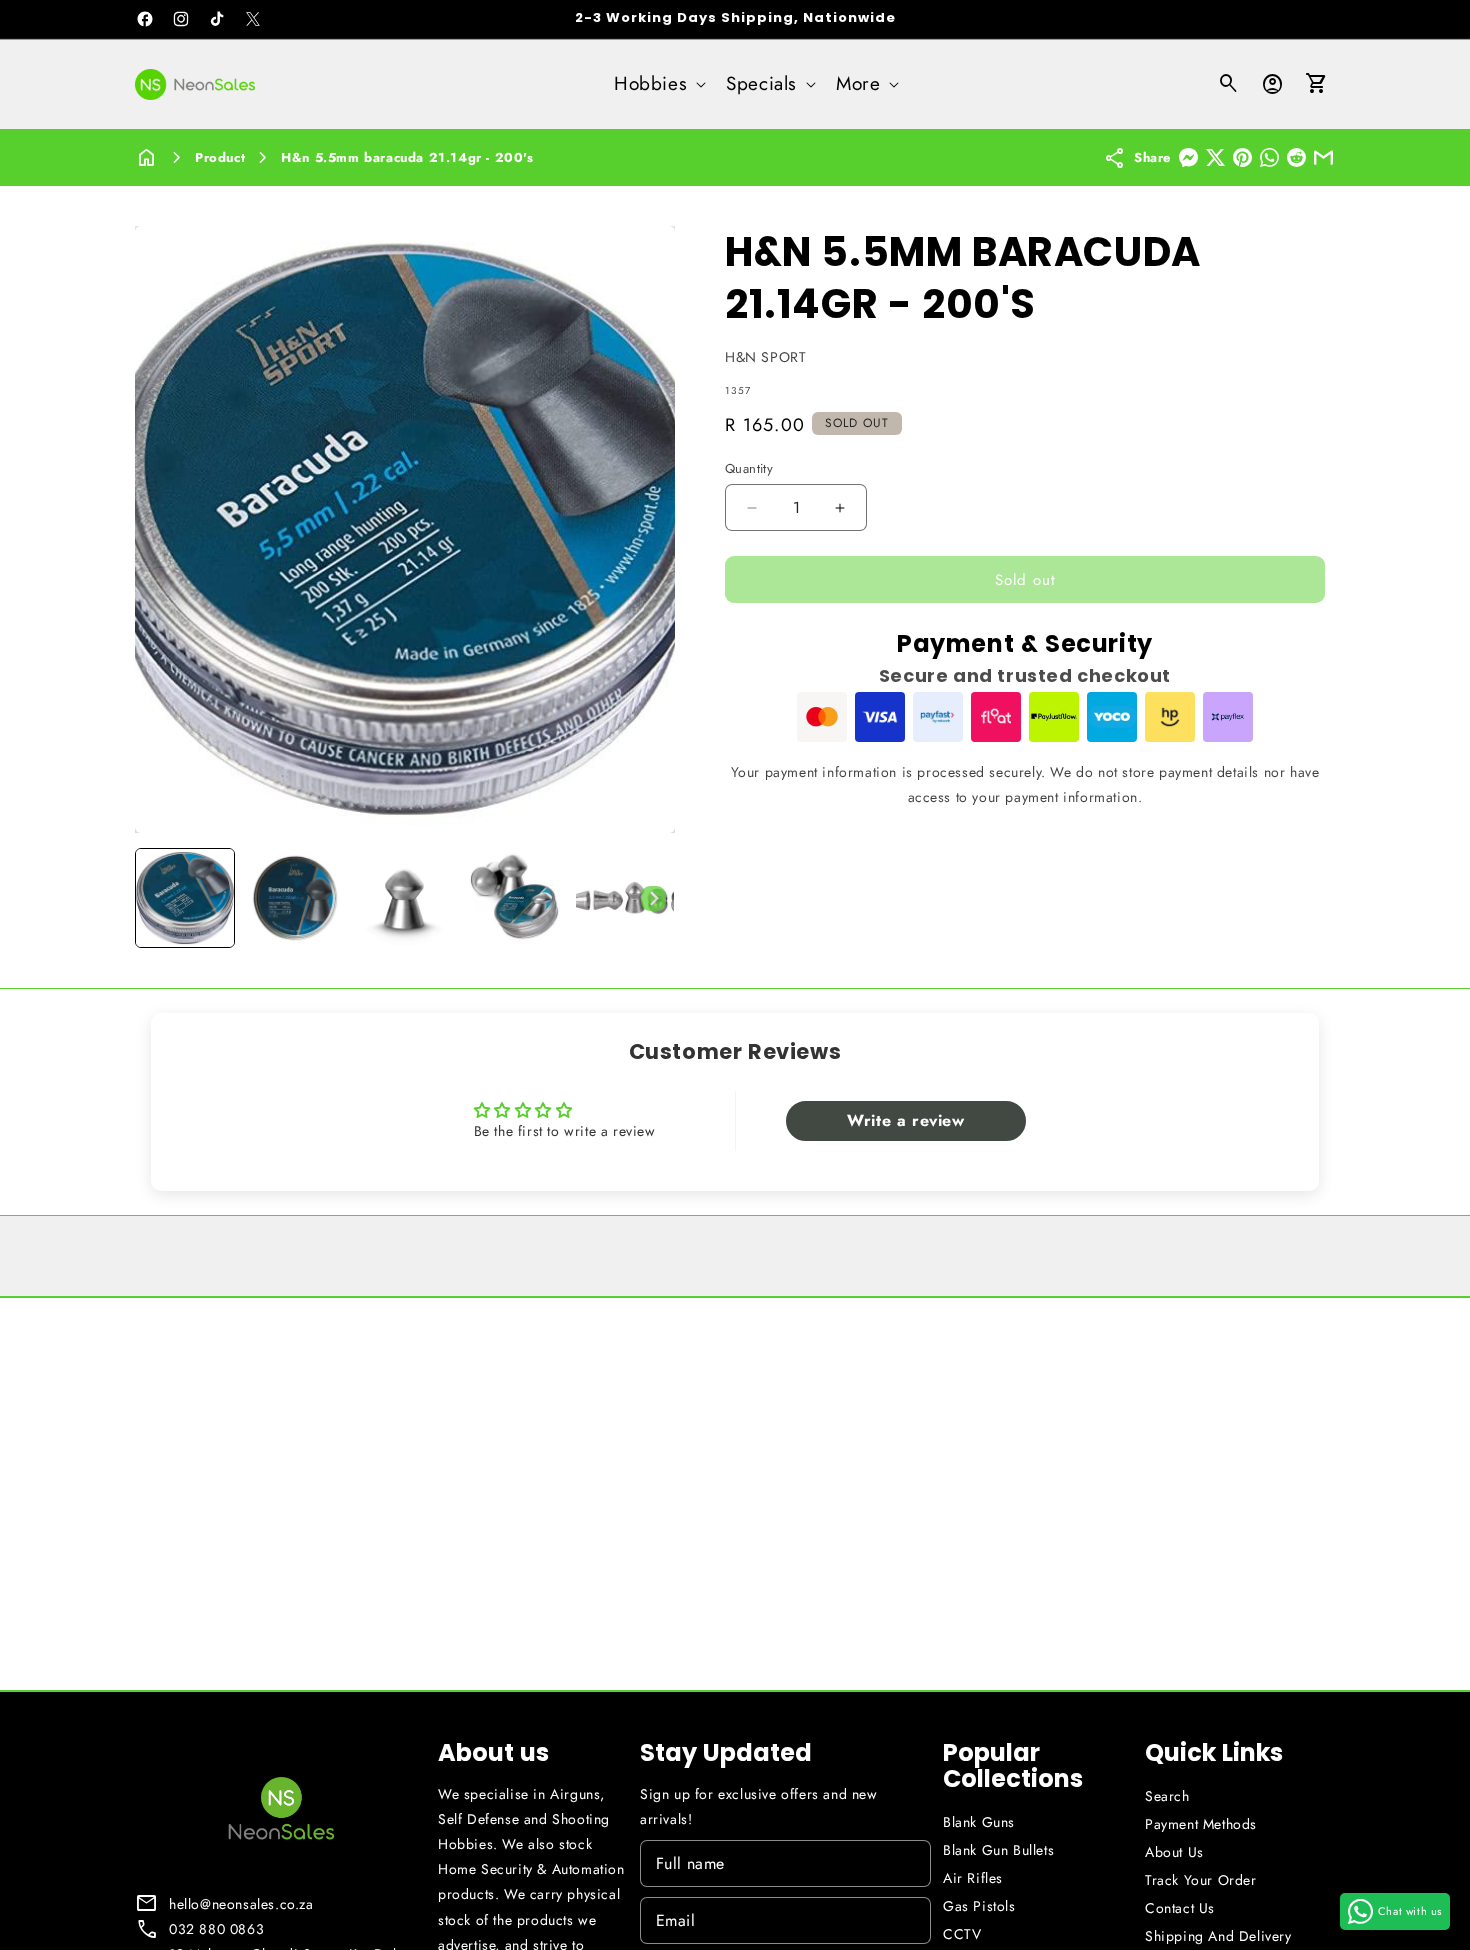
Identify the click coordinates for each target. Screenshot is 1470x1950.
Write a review (905, 1120)
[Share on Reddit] (1296, 157)
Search (1167, 1796)
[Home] (147, 157)
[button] (658, 84)
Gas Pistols (979, 1906)
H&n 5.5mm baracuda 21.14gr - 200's (407, 157)
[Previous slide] (157, 898)
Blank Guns (979, 1822)
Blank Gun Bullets (998, 1850)
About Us (1174, 1852)
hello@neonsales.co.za (241, 1904)
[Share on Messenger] (1188, 157)
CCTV (962, 1934)
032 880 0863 (216, 1929)
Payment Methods (1201, 1824)
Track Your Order (1201, 1880)
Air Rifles (973, 1878)
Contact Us (1180, 1908)
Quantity (749, 468)
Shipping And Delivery (1218, 1936)
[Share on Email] (1323, 157)
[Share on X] (1215, 157)
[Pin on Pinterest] (1242, 157)
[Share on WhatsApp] (1269, 157)
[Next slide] (653, 898)
